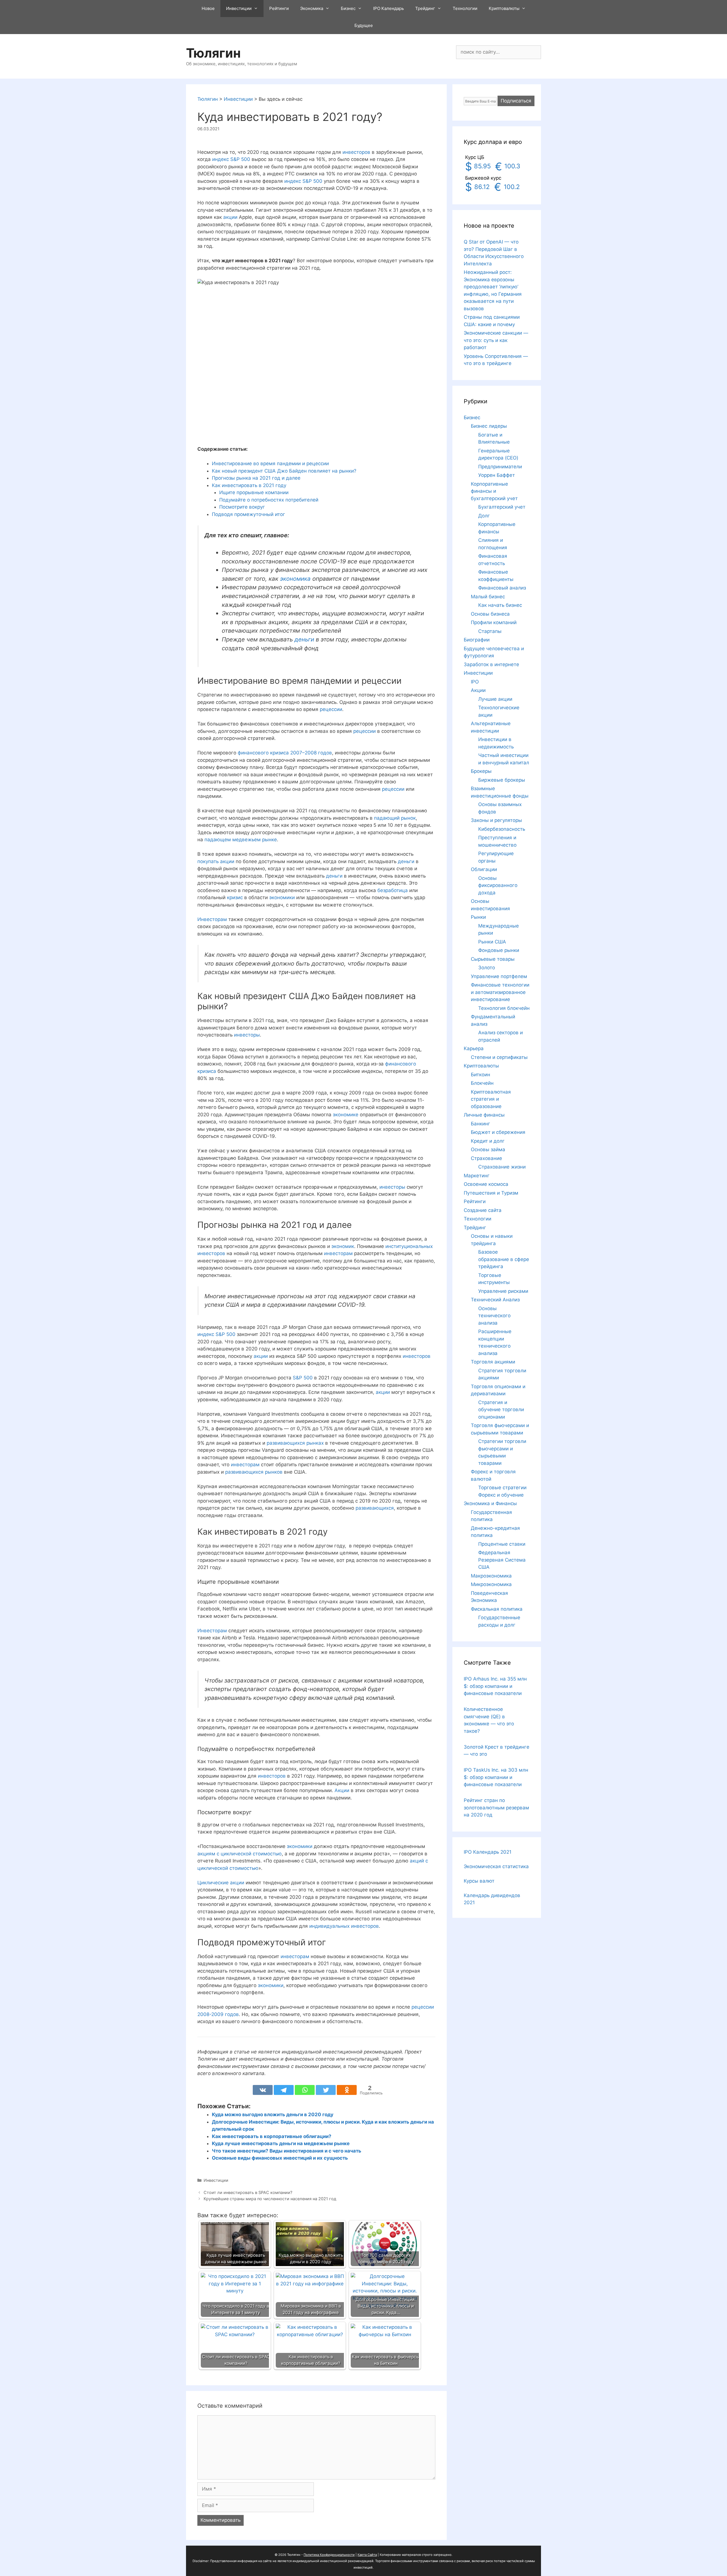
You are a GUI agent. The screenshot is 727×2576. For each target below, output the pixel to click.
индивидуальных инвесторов (344, 1926)
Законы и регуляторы (496, 820)
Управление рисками (503, 1291)
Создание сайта (483, 1210)
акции (230, 217)
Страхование (486, 1158)
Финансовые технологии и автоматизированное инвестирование (500, 992)
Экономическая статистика (496, 1866)
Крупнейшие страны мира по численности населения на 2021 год (270, 2199)
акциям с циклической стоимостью (240, 1854)
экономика (295, 579)
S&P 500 (303, 1378)
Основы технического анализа (494, 1316)
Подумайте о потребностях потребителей (269, 500)
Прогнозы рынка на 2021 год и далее (256, 478)
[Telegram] (284, 2090)
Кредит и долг (488, 1141)
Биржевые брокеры (502, 780)
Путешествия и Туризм (491, 1193)
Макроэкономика (491, 1576)
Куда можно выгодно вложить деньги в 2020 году (273, 2114)
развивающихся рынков (254, 1472)
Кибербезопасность (502, 829)
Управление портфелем (499, 976)
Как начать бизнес (500, 605)
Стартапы (490, 631)
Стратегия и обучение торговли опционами (501, 1410)
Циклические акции (221, 1883)
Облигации (484, 869)
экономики (282, 897)
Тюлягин (213, 53)
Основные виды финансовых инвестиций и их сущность (280, 2158)
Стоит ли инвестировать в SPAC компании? (248, 2192)
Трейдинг (425, 8)
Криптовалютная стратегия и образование (491, 1099)
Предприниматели (500, 467)
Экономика (312, 8)
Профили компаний (494, 622)
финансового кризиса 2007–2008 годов (285, 753)
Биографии (477, 640)
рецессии (331, 709)
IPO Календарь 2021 (488, 1852)
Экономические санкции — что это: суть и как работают (496, 340)
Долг (484, 516)
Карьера (474, 1048)
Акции (342, 1790)
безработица (393, 890)
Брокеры (481, 771)
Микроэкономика (491, 1584)
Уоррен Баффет (497, 475)
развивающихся (375, 1508)
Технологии (465, 8)
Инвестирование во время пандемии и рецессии (270, 463)
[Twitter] (326, 2090)
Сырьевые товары (493, 959)
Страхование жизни (502, 1167)
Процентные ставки (502, 1544)
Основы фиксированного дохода (498, 885)
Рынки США (492, 942)
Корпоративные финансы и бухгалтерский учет (494, 491)
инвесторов (356, 152)
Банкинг (481, 1124)
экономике (346, 1115)
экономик (343, 1246)
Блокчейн (482, 1083)
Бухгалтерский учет (502, 507)
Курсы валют (479, 1881)
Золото (487, 968)
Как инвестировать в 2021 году (249, 485)
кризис (235, 897)
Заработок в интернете (491, 664)
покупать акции (216, 861)
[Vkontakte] (263, 2090)
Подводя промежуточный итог (248, 514)
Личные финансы (484, 1115)
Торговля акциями (493, 1362)
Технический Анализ (495, 1300)
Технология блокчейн (504, 1008)
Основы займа (488, 1149)
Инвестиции (239, 8)
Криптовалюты (504, 8)
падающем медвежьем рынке (241, 840)
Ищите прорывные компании (254, 492)
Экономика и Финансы (490, 1503)
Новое (208, 8)
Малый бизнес (488, 597)
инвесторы (247, 1035)
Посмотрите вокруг (242, 507)
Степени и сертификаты (499, 1057)
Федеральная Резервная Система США (502, 1560)
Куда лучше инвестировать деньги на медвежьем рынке (281, 2143)
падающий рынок (395, 818)
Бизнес (348, 8)
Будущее (364, 25)
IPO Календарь (388, 8)
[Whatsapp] (305, 2090)
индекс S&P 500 (231, 159)
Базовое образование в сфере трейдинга (504, 1259)
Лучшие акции (495, 699)
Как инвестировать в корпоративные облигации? (272, 2136)
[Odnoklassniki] (347, 2090)
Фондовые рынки (499, 950)
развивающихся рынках (295, 1443)
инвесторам (338, 1253)
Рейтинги (279, 8)
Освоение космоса (486, 1184)
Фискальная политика (497, 1609)
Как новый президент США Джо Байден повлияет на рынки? (284, 471)
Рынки (478, 917)
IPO (475, 682)
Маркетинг (477, 1176)
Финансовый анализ (502, 588)
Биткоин (481, 1075)
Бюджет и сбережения (498, 1132)
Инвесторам (212, 919)
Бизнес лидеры (489, 426)
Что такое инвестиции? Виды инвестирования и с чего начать (287, 2151)
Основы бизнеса (490, 614)
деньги (304, 639)
